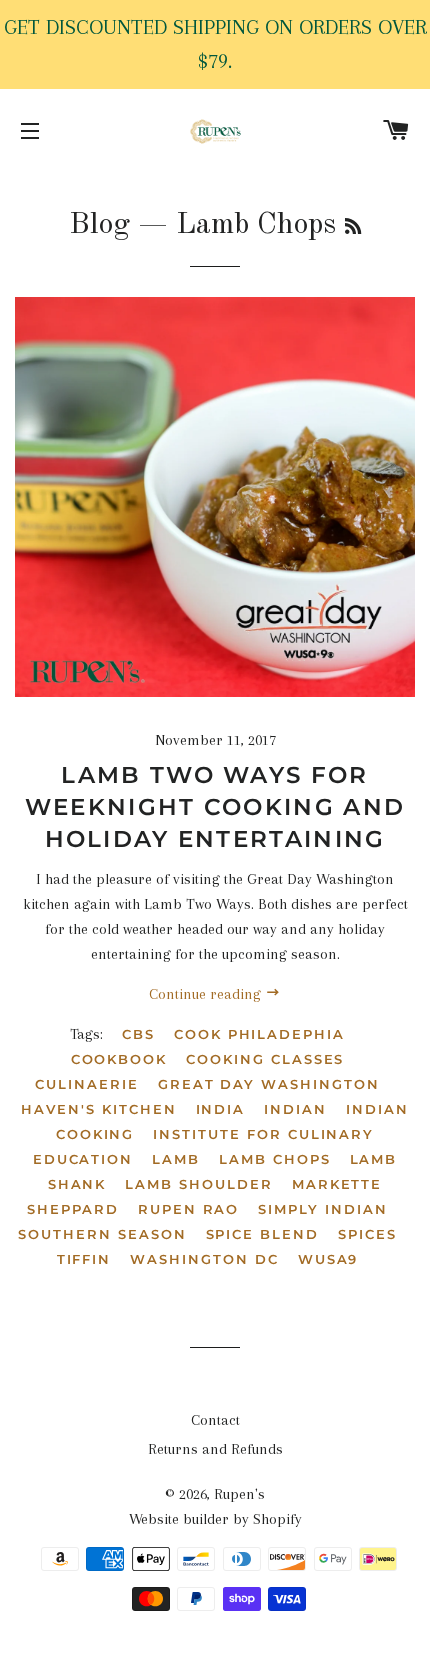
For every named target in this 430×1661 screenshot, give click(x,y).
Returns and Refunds (215, 1449)
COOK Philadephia (259, 1034)
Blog (99, 225)
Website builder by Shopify (215, 1519)
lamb (176, 1159)
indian (295, 1109)
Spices (367, 1234)
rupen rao (189, 1209)
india (221, 1109)
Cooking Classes (265, 1059)
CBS (138, 1034)
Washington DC (204, 1259)
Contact (215, 1420)
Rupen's (239, 1494)
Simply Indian (322, 1209)
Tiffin (84, 1259)
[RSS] (353, 228)
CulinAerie (87, 1084)
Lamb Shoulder (198, 1184)
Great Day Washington (269, 1084)
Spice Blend (262, 1234)
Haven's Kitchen (98, 1109)
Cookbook (119, 1059)
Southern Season (102, 1234)
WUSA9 (328, 1259)
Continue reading (207, 994)
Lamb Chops (275, 1159)
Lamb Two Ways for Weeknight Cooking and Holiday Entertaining (215, 807)
